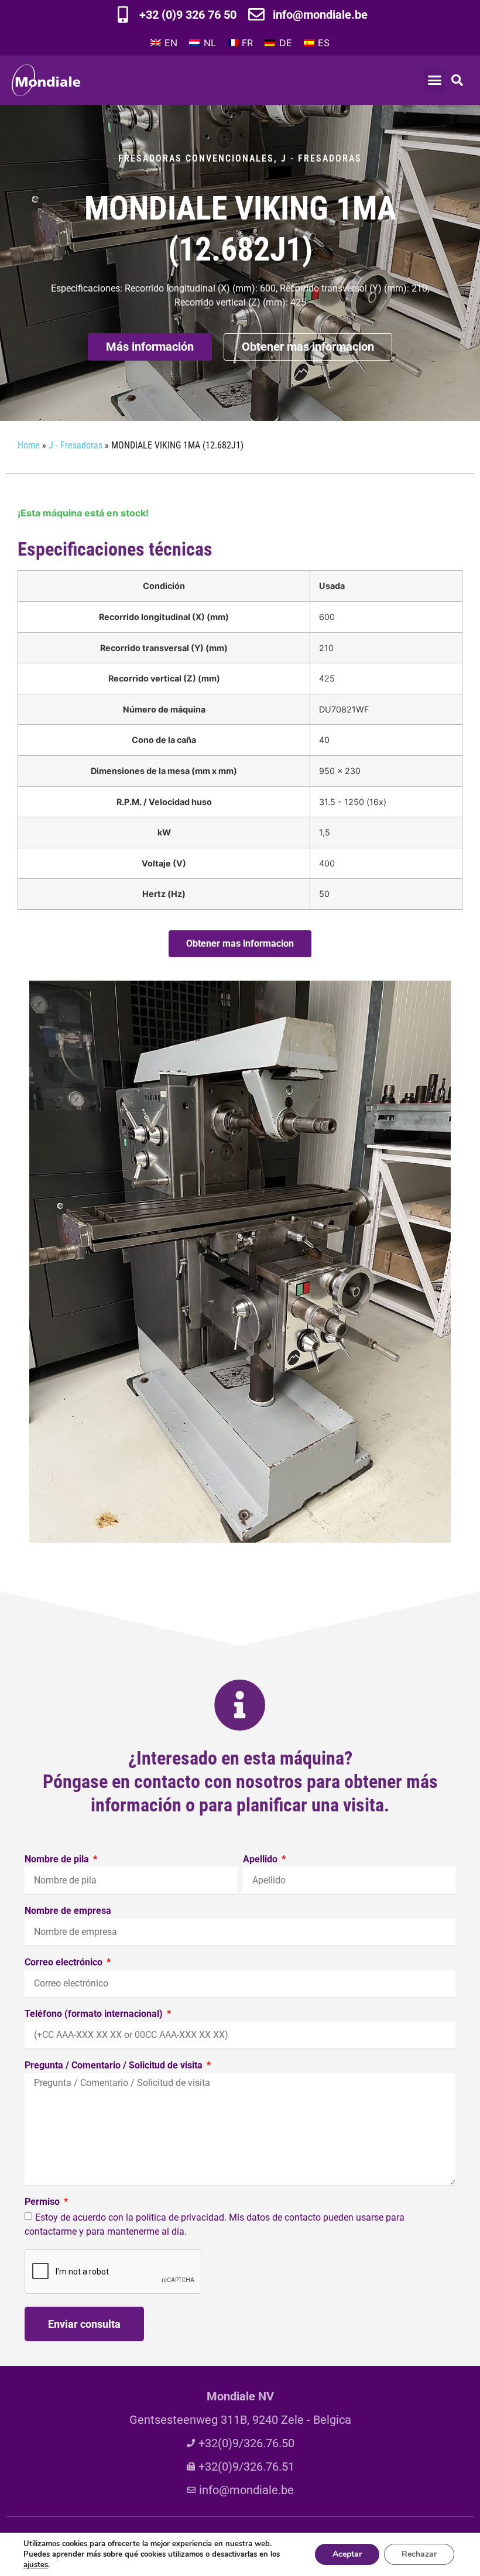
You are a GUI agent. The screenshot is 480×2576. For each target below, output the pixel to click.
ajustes (36, 2565)
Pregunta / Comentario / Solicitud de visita (115, 2066)
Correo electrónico (65, 1963)
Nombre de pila (58, 1860)
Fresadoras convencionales (196, 158)
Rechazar (419, 2554)
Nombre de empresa (68, 1911)
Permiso (43, 2202)
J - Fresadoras (321, 158)
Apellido (261, 1860)
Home (29, 445)
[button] (435, 80)
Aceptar (347, 2554)
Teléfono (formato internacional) (95, 2014)
